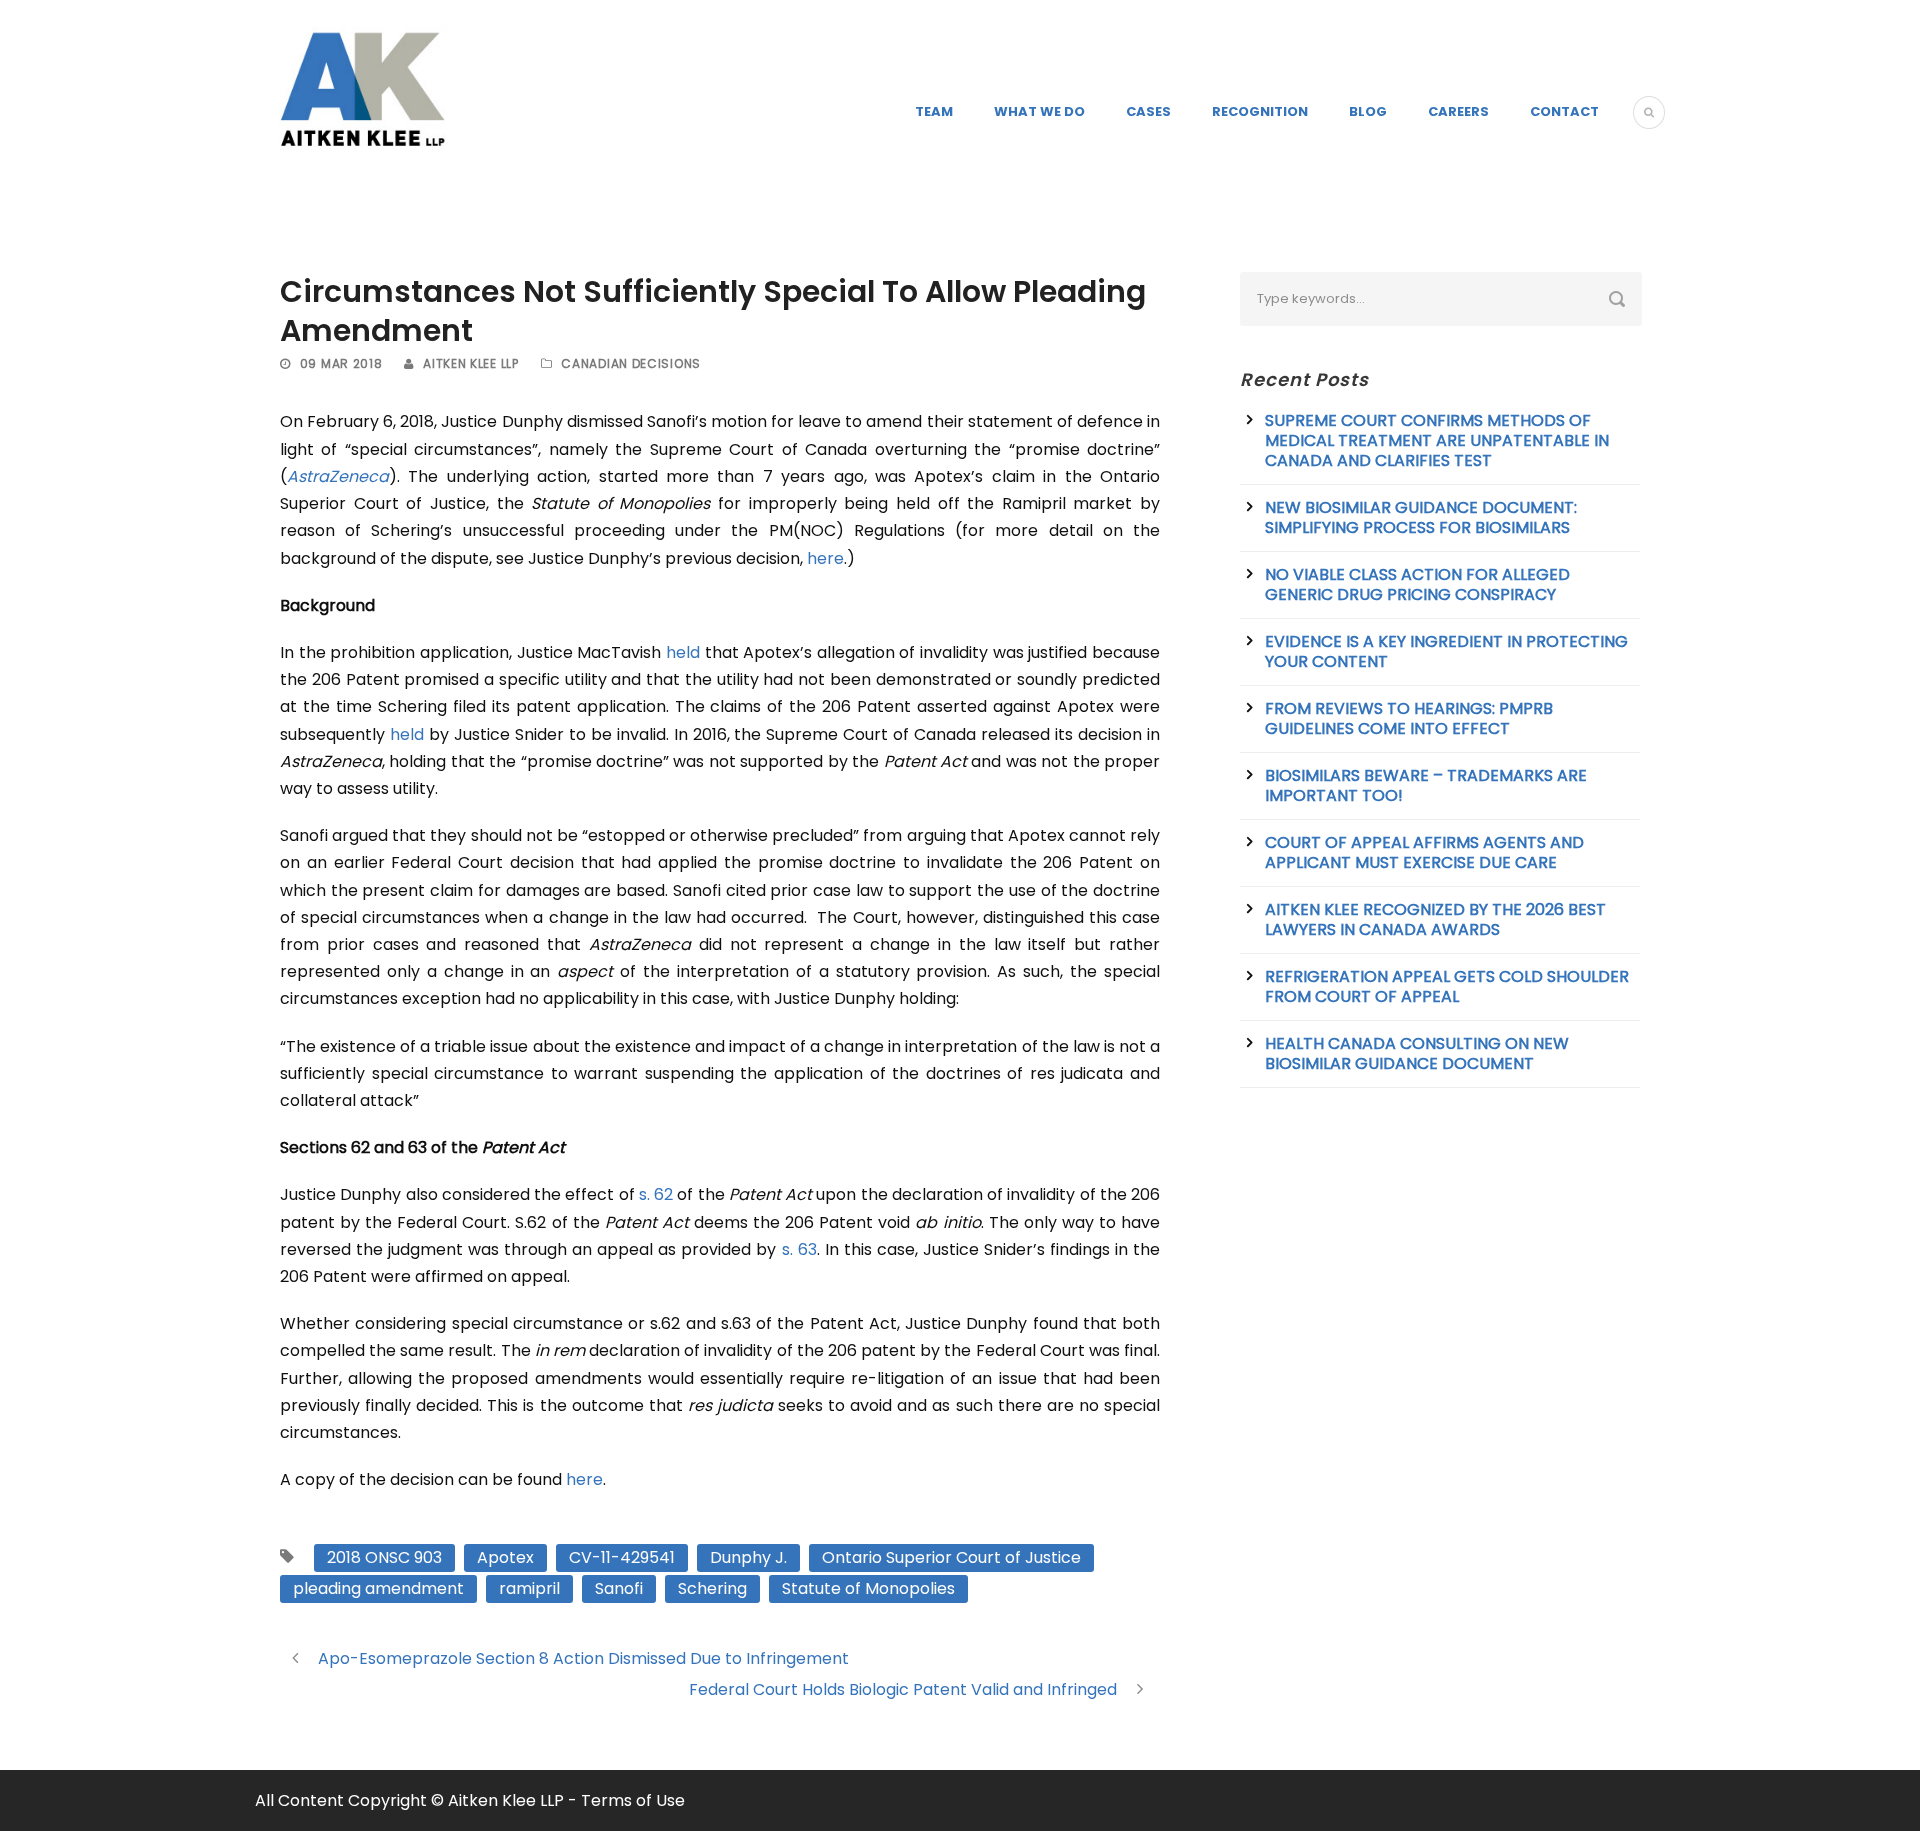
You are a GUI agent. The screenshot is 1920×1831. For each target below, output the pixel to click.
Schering (712, 1588)
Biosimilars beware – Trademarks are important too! (1426, 785)
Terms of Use (633, 1800)
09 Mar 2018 (341, 363)
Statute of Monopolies (868, 1588)
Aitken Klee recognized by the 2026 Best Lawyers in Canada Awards (1435, 919)
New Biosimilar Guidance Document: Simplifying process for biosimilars (1421, 517)
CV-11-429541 (622, 1557)
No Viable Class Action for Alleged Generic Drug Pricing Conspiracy (1417, 584)
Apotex (505, 1557)
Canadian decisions (631, 363)
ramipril (529, 1588)
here (825, 558)
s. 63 (799, 1249)
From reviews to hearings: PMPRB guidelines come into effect (1409, 718)
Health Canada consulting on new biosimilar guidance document (1417, 1053)
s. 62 (656, 1194)
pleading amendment (378, 1588)
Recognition (1260, 111)
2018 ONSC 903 (384, 1557)
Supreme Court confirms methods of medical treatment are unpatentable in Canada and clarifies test (1437, 440)
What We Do (1039, 111)
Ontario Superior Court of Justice (951, 1557)
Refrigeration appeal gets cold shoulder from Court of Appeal (1447, 986)
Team (934, 111)
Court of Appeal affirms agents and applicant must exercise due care (1424, 852)
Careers (1458, 111)
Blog (1368, 111)
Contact (1564, 111)
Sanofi (619, 1588)
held (683, 652)
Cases (1148, 111)
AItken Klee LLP (471, 363)
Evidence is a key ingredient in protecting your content (1446, 651)
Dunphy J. (748, 1557)
